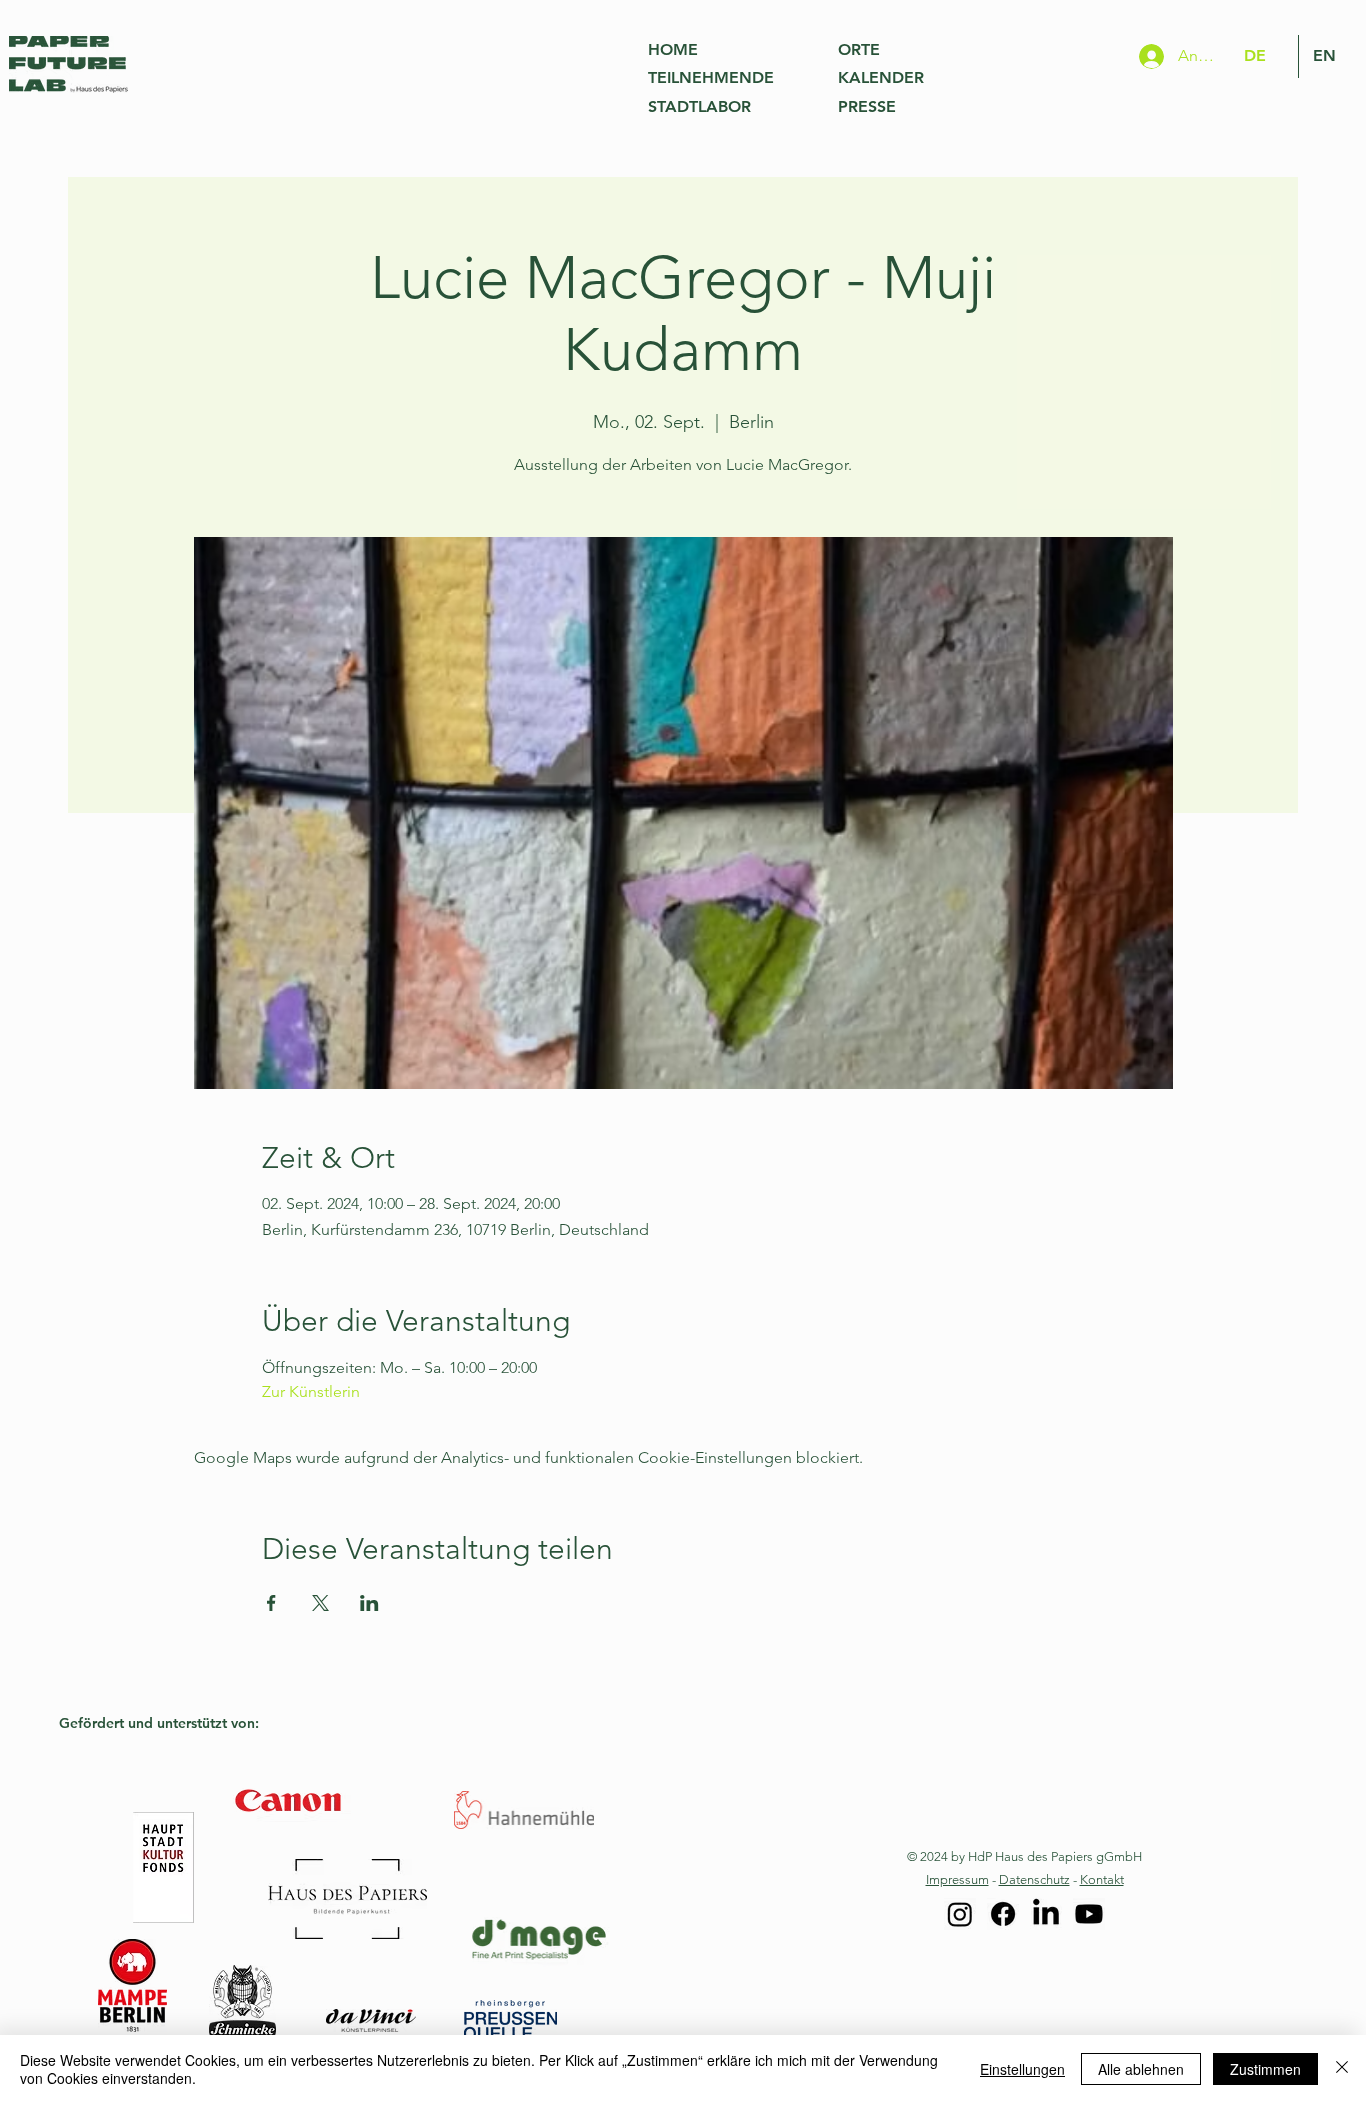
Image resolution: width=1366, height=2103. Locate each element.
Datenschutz (1034, 1879)
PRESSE (867, 106)
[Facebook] (1003, 1914)
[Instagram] (960, 1914)
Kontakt (1102, 1879)
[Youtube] (1089, 1914)
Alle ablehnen (1141, 2069)
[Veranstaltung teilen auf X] (320, 1603)
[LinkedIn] (1046, 1914)
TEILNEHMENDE (711, 77)
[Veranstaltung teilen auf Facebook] (271, 1603)
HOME (673, 49)
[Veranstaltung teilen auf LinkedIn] (369, 1603)
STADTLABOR (699, 106)
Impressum (957, 1879)
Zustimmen (1265, 2069)
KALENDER (881, 77)
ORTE (859, 49)
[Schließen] (1342, 2069)
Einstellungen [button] (1022, 2069)
